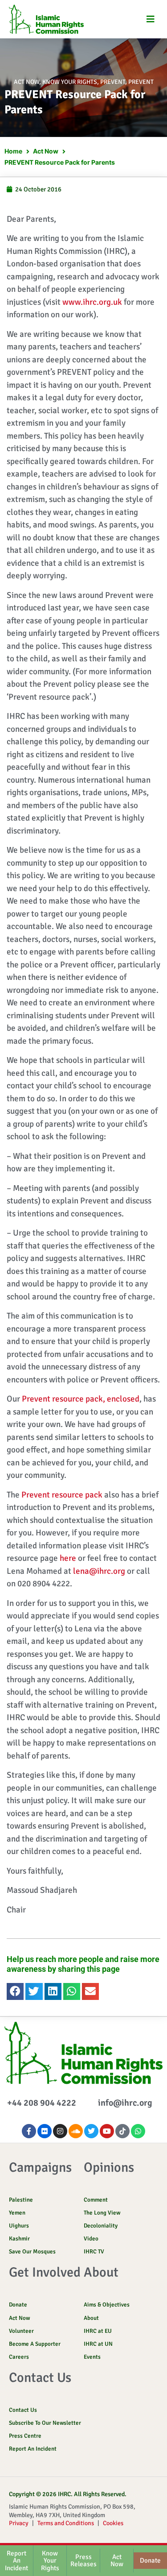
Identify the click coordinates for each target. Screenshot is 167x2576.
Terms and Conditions (66, 2523)
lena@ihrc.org (99, 1571)
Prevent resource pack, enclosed (81, 1399)
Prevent (113, 82)
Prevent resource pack (62, 1495)
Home (13, 151)
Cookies (113, 2523)
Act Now (26, 82)
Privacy (19, 2523)
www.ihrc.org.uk (92, 302)
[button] (150, 19)
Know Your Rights (70, 82)
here (68, 1558)
